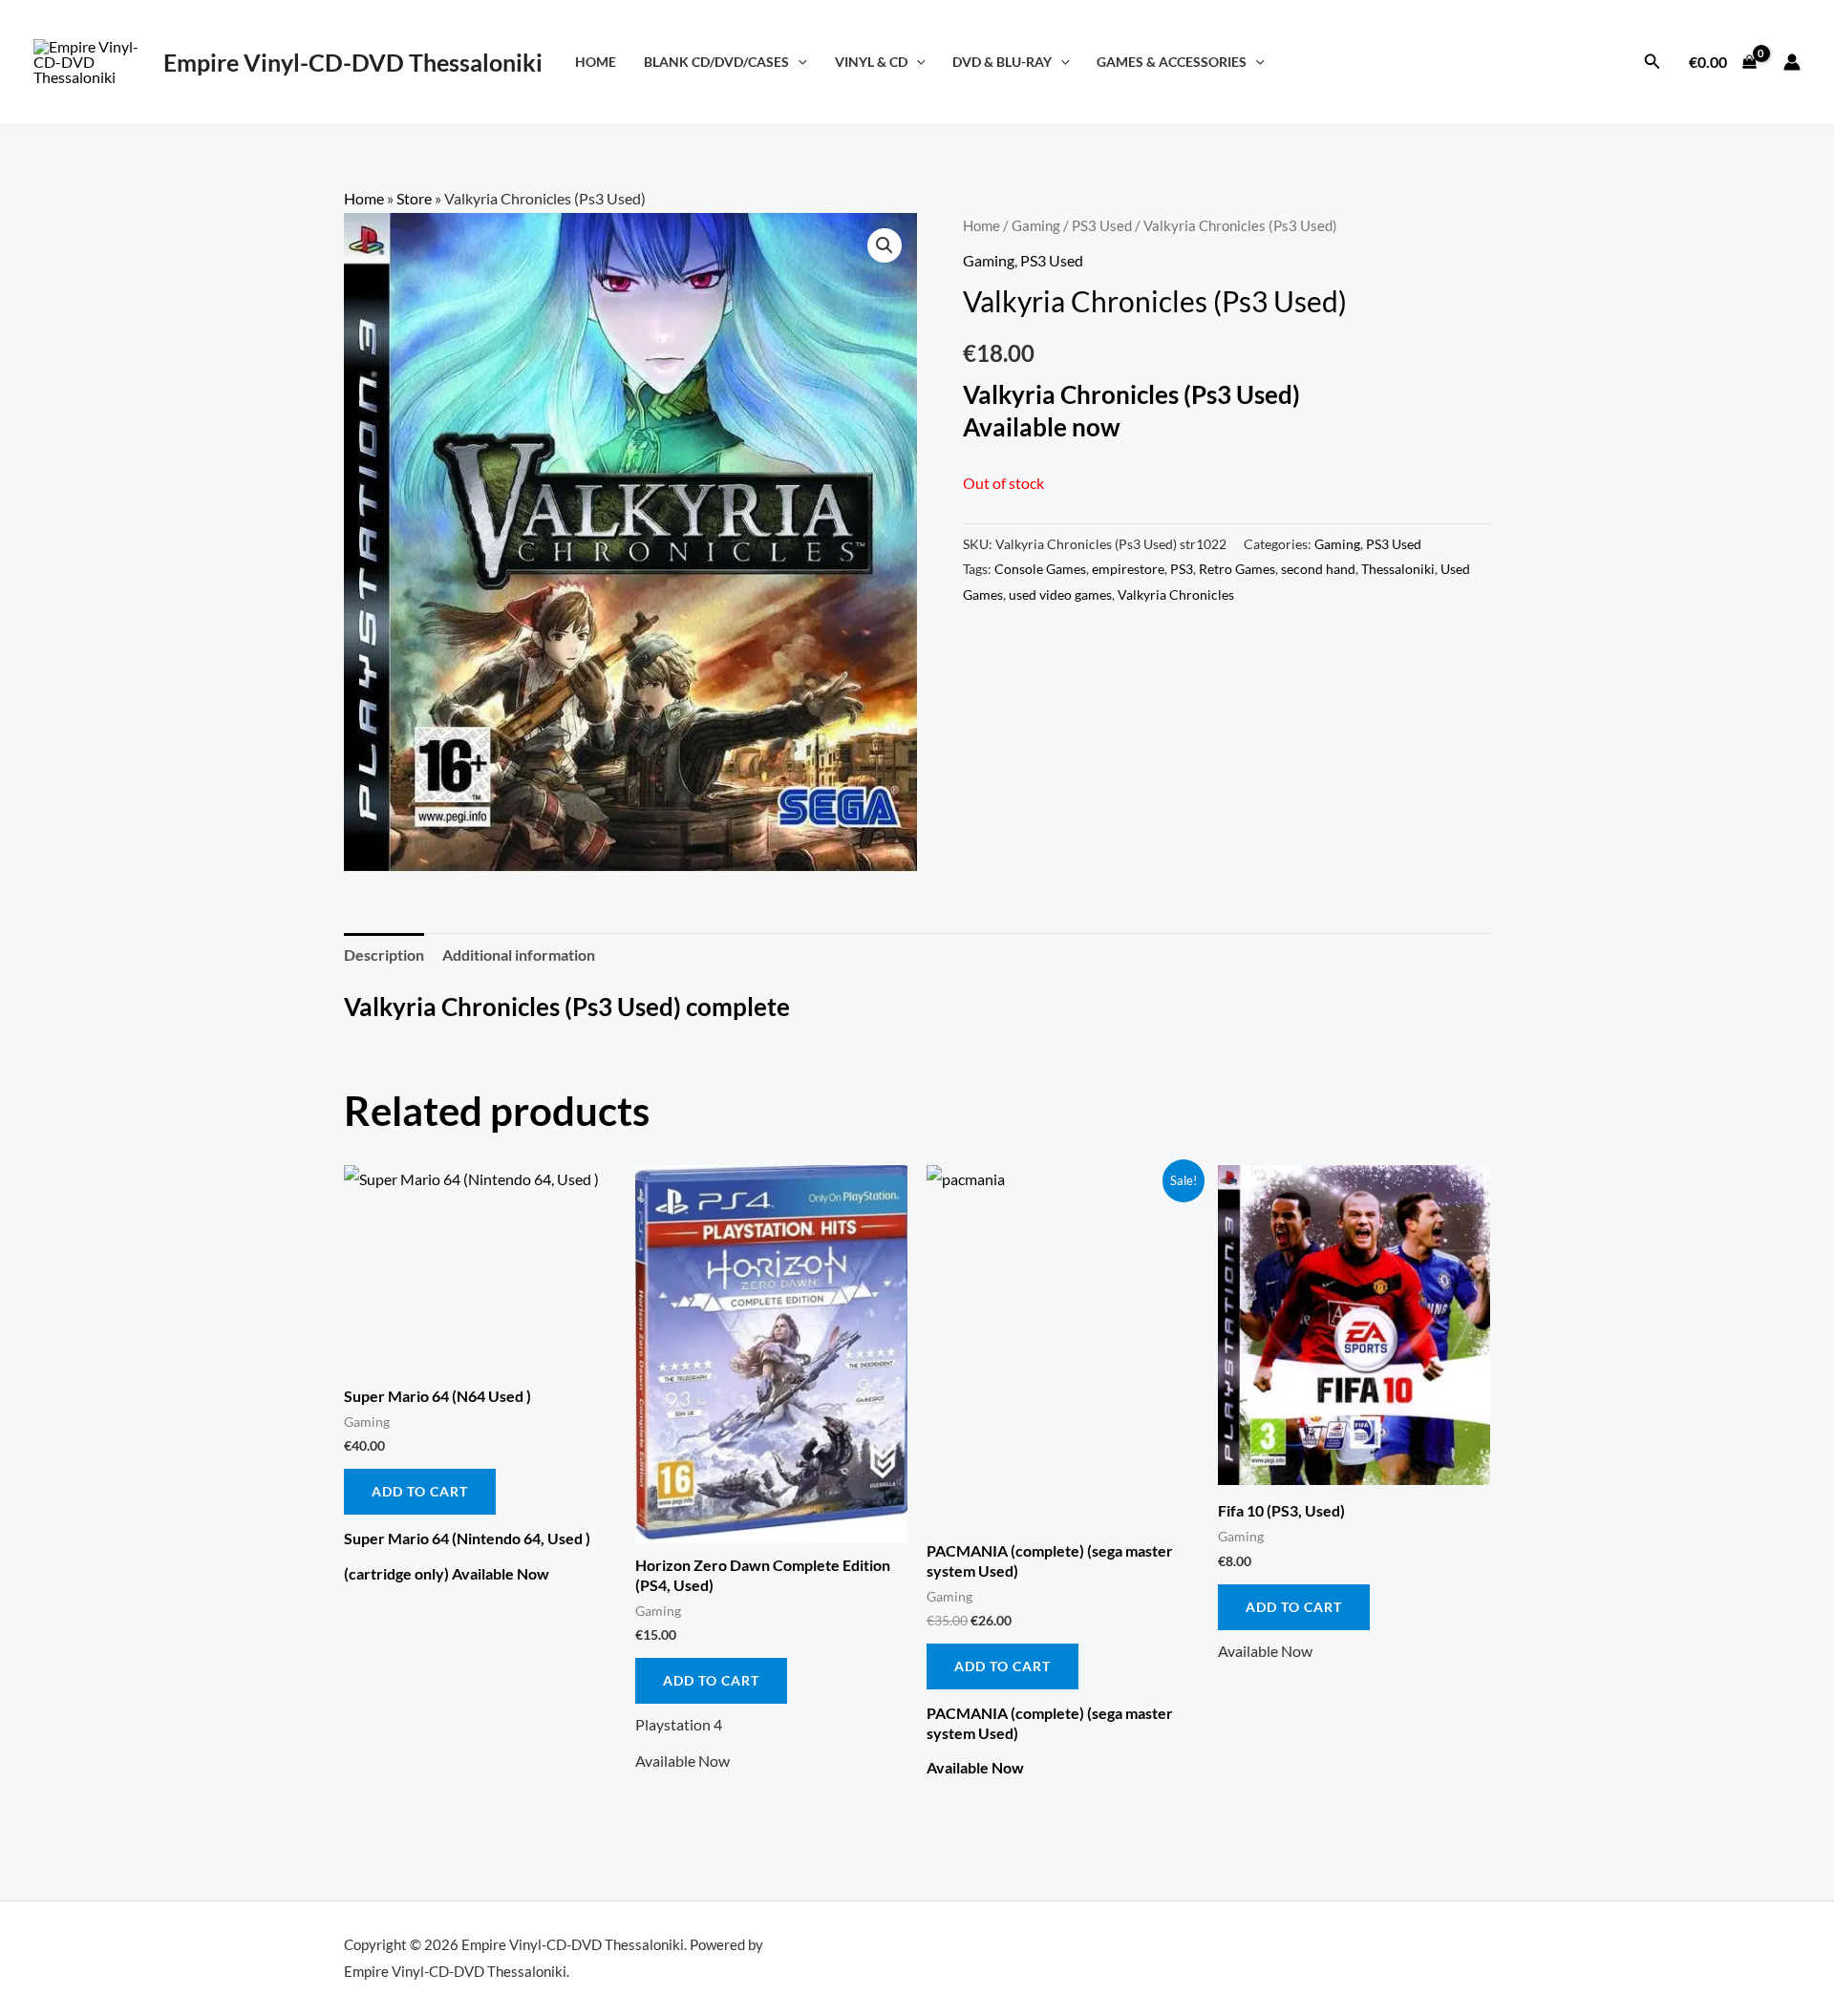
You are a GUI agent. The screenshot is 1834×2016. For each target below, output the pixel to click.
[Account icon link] (1792, 62)
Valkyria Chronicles (1176, 594)
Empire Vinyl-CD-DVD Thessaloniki (353, 62)
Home (596, 62)
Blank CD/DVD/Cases (716, 62)
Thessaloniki (1398, 569)
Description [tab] (384, 955)
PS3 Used (1102, 225)
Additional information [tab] (519, 955)
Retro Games (1237, 569)
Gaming (1036, 225)
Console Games (1040, 569)
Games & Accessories (1172, 62)
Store (414, 198)
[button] (798, 62)
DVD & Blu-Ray (1002, 62)
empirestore (1128, 569)
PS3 (1182, 569)
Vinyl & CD (871, 62)
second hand (1318, 569)
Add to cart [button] (420, 1491)
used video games (1060, 594)
